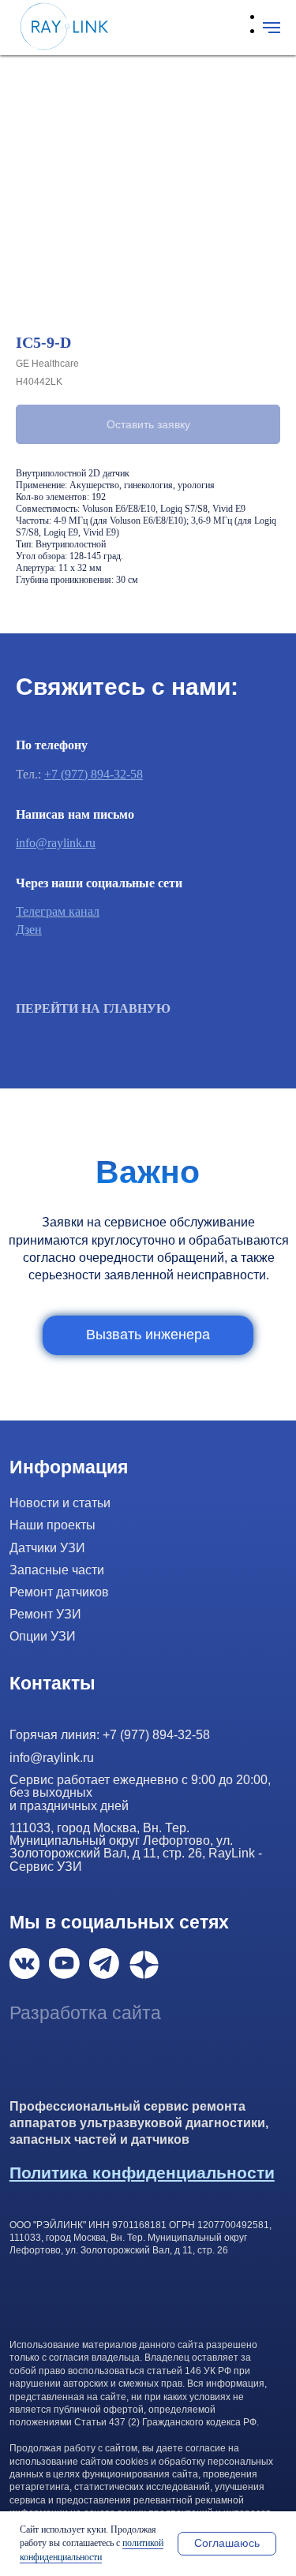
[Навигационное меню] (272, 28)
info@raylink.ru (56, 843)
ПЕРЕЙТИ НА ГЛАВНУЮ (93, 1008)
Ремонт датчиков (59, 1592)
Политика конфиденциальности (142, 2173)
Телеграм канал (58, 911)
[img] (25, 1964)
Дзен (29, 930)
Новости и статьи (60, 1503)
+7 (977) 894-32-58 (94, 774)
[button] (148, 1335)
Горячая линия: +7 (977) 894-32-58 (110, 1734)
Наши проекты (52, 1525)
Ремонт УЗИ (45, 1614)
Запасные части (57, 1570)
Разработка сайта (85, 2013)
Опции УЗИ (43, 1636)
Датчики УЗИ (47, 1547)
